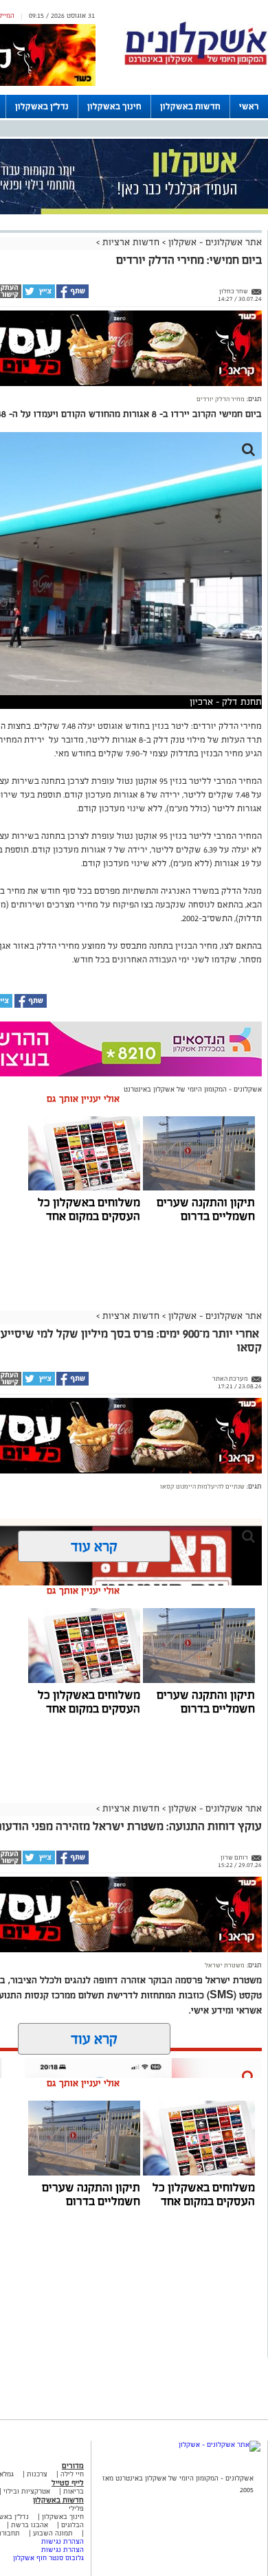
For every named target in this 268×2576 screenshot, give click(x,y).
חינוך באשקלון (114, 106)
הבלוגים (72, 2525)
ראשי (249, 106)
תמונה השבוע (53, 2533)
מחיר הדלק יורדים (221, 399)
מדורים (73, 2465)
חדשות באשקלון (190, 106)
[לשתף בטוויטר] (38, 296)
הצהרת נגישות (63, 2541)
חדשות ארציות (130, 242)
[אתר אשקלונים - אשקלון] (220, 2444)
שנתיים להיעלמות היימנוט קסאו (202, 1487)
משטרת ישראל (225, 1965)
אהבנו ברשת (30, 2525)
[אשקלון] (196, 63)
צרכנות (37, 2474)
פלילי (76, 2508)
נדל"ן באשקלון (42, 106)
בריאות (74, 2491)
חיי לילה (72, 2474)
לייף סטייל (68, 2483)
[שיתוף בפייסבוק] (72, 296)
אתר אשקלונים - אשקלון (214, 242)
